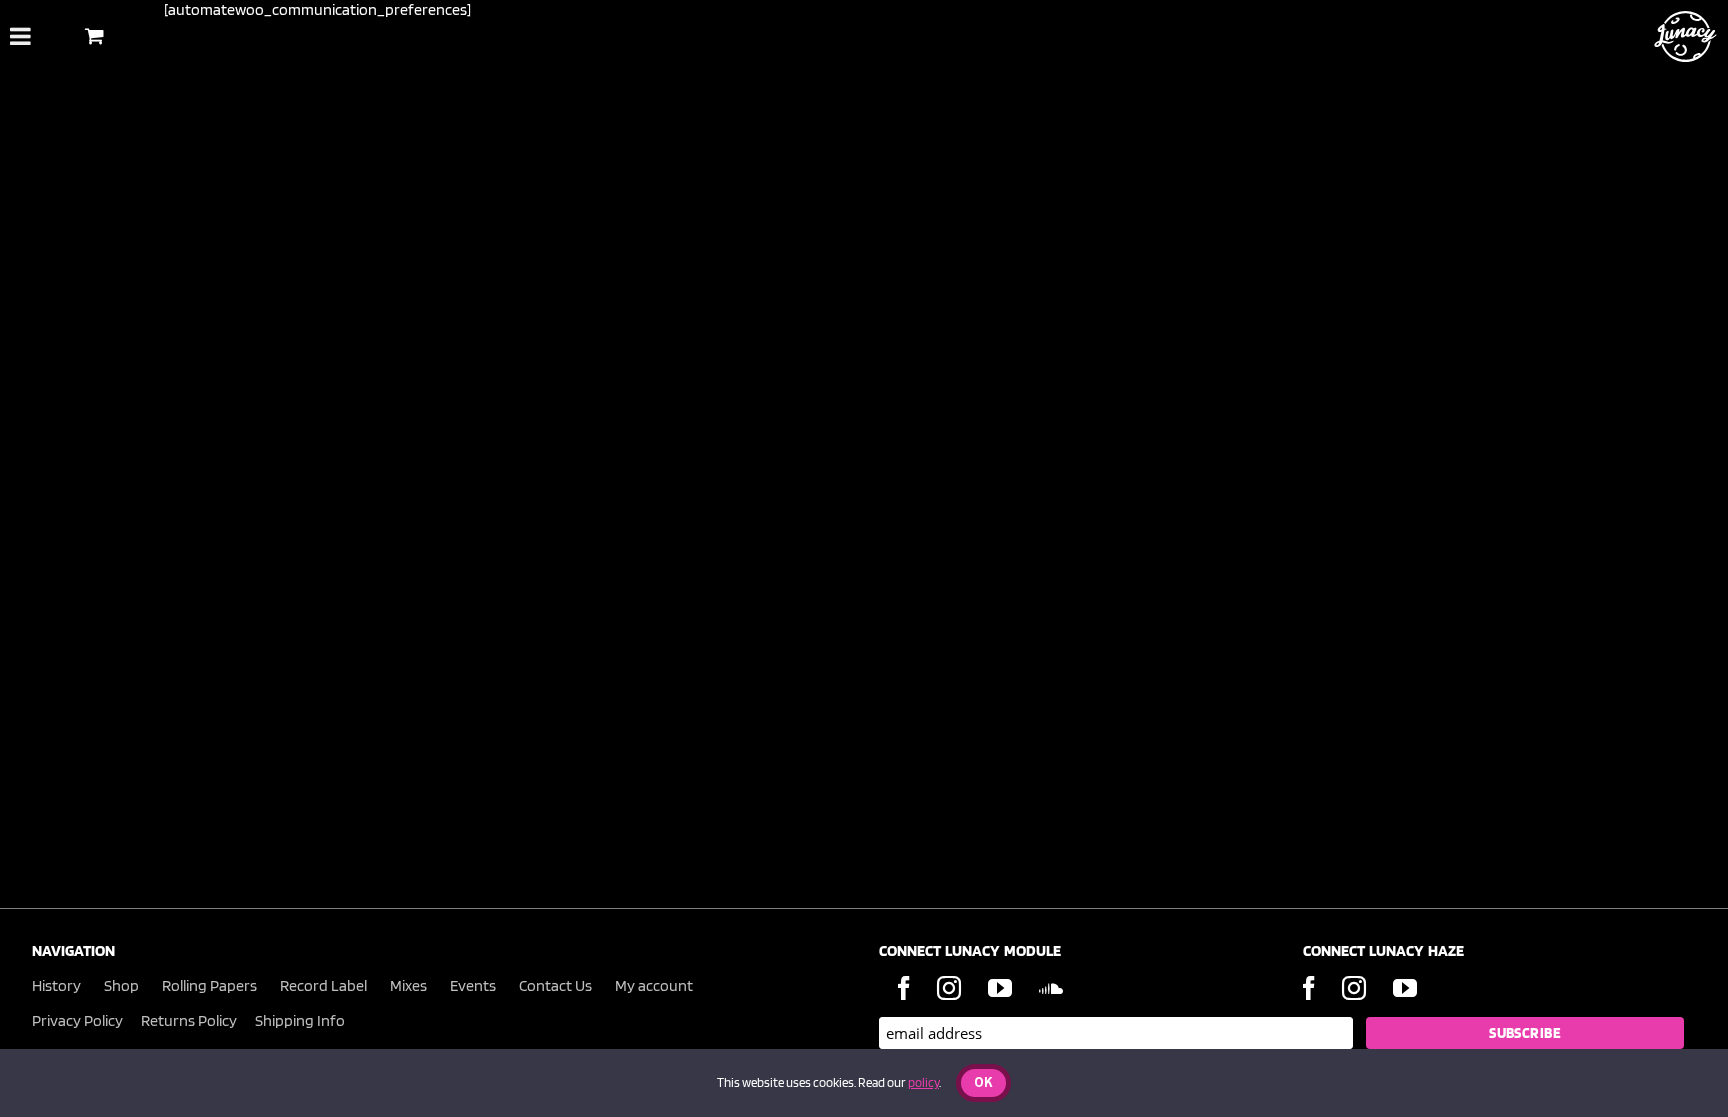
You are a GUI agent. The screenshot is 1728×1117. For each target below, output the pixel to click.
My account (654, 985)
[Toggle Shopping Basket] (94, 35)
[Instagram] (949, 988)
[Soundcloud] (1051, 988)
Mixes (408, 985)
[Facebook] (904, 988)
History (56, 985)
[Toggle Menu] (20, 36)
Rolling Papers (209, 985)
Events (473, 985)
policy (923, 1082)
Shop (121, 985)
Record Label (323, 985)
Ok (983, 1083)
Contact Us (555, 985)
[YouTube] (1000, 988)
